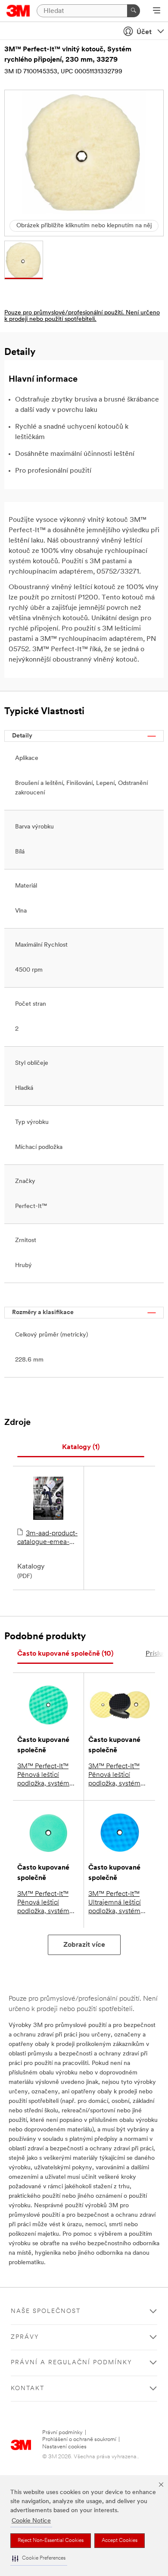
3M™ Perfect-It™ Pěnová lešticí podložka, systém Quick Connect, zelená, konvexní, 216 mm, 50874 (44, 1776)
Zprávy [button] (25, 2337)
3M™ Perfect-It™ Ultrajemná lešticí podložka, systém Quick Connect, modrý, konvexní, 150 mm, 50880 (115, 1903)
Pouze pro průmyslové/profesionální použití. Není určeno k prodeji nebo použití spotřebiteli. (82, 316)
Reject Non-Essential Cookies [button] (51, 2541)
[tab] (81, 1448)
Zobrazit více (84, 1945)
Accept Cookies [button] (120, 2541)
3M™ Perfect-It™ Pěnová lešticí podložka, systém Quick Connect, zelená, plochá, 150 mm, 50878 (43, 1903)
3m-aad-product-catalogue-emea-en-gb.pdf (47, 1538)
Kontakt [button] (28, 2389)
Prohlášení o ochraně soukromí (79, 2440)
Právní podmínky (62, 2433)
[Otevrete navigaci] (157, 11)
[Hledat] (134, 11)
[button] (39, 2559)
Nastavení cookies (64, 2447)
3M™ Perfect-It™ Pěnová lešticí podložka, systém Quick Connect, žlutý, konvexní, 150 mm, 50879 (114, 1776)
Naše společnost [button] (46, 2311)
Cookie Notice (31, 2521)
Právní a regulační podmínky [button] (72, 2363)
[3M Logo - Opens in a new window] (18, 11)
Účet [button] (144, 32)
